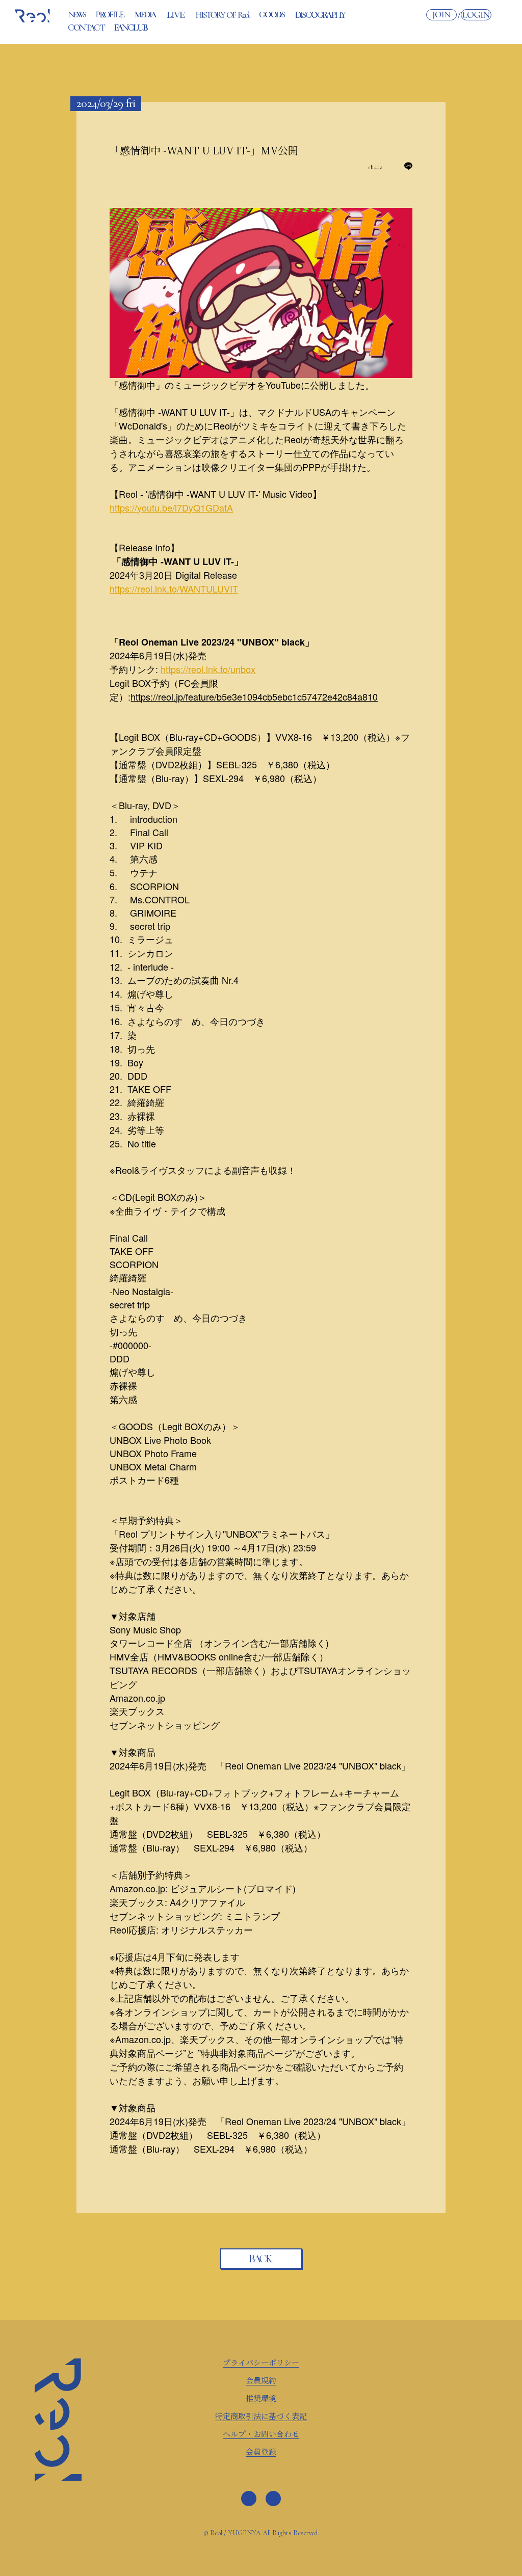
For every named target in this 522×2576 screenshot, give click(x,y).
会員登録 (261, 2451)
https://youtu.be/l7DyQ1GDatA (171, 507)
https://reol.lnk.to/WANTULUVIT (174, 588)
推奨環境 (261, 2398)
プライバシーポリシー (261, 2362)
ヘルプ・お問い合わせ (261, 2434)
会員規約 (261, 2380)
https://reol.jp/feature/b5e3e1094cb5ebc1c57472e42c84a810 (254, 696)
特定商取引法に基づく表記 (261, 2416)
